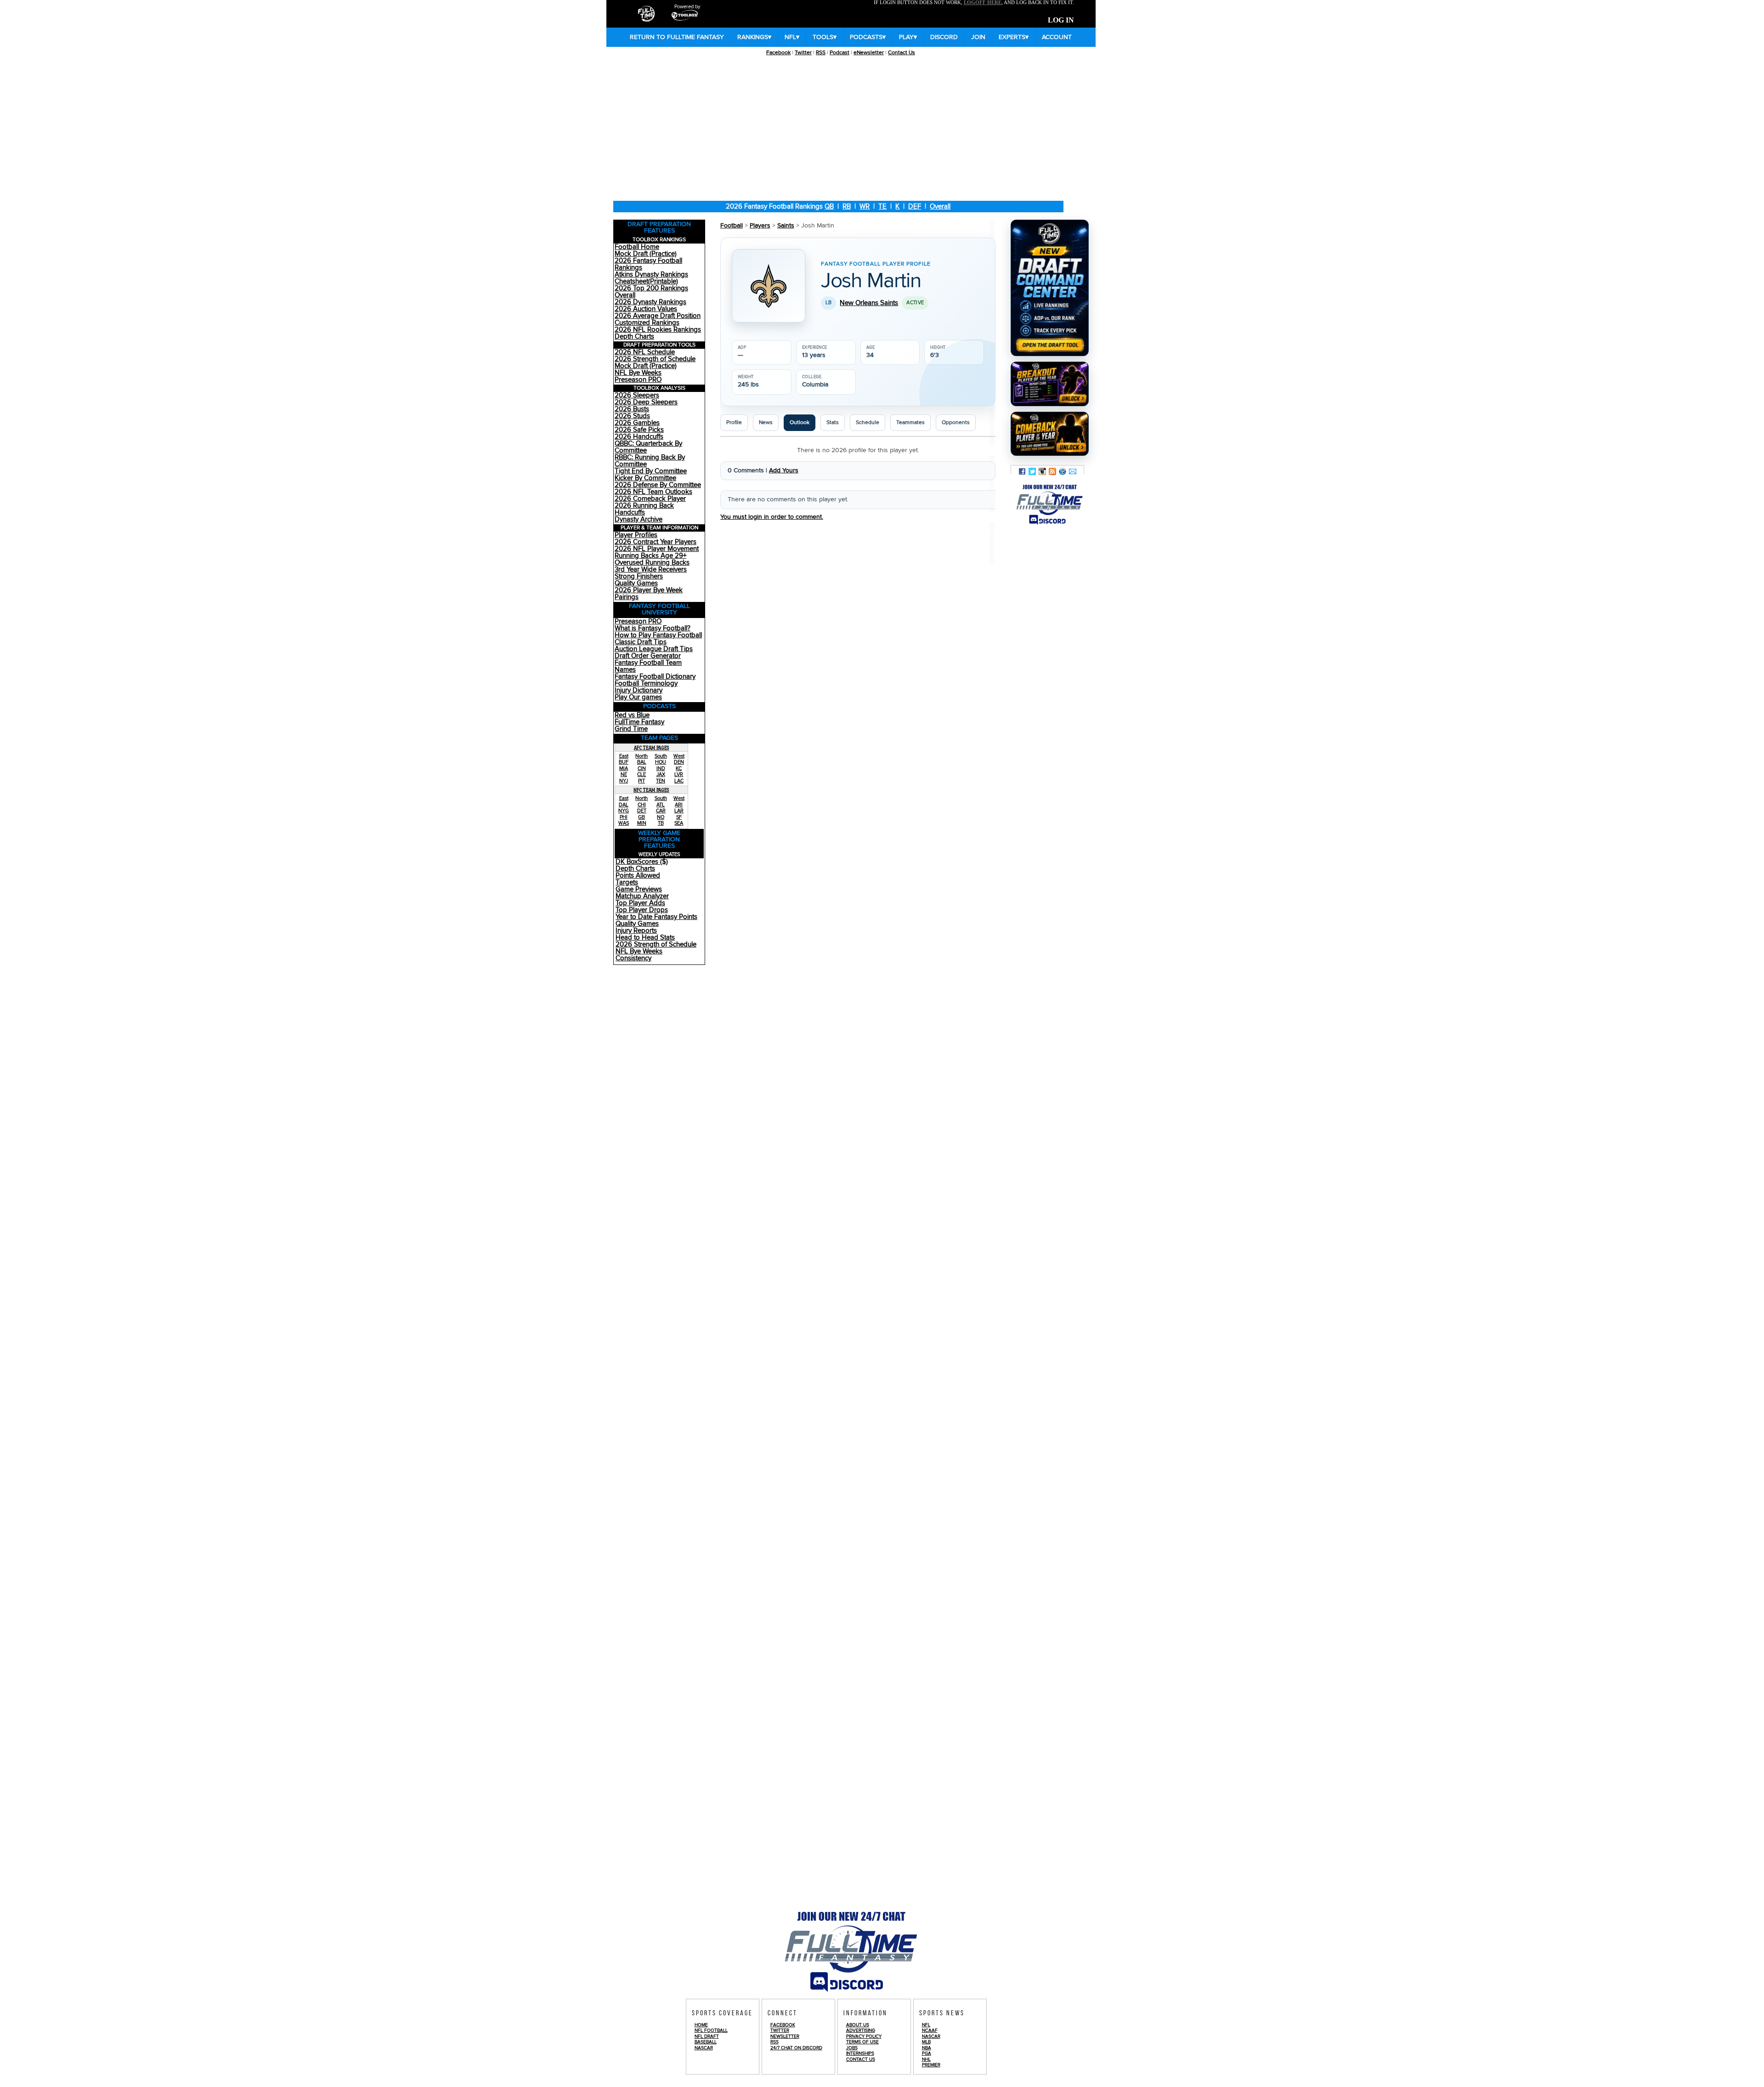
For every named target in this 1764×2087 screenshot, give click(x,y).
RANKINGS (754, 37)
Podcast (840, 53)
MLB (926, 2042)
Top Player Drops (642, 910)
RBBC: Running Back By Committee (650, 461)
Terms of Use (862, 2042)
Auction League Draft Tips (654, 649)
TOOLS (825, 37)
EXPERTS (1014, 37)
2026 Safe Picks (639, 430)
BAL (642, 762)
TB (661, 823)
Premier (931, 2065)
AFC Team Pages (652, 748)
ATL (661, 805)
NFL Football (711, 2030)
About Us (858, 2025)
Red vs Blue (632, 715)
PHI (624, 817)
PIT (642, 781)
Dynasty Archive (639, 519)
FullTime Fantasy (639, 722)
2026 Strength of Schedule (655, 359)
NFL (792, 37)
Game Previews (639, 889)
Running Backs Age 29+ (650, 556)
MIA (624, 768)
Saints (786, 226)
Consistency (633, 958)
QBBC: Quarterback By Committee (648, 447)
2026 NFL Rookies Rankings (658, 330)
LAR (679, 811)
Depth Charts (634, 337)
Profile (734, 423)
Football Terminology (646, 683)
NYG (624, 811)
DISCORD (944, 37)
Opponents (956, 423)
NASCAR (704, 2048)
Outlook (800, 423)
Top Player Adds (640, 903)
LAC (679, 781)
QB (829, 207)
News (766, 423)
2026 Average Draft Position (658, 316)
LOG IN (1061, 20)
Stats (833, 423)
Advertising (861, 2030)
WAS (624, 823)
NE (624, 774)
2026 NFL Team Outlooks (653, 492)
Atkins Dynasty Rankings (651, 275)
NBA (927, 2048)
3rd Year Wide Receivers (651, 570)
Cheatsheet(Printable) (646, 281)
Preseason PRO (638, 380)
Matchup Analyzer (642, 896)
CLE (642, 774)
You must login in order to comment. (772, 517)
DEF (915, 207)
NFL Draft (707, 2036)
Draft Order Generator (648, 656)
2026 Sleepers (637, 395)
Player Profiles (636, 535)
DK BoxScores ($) (642, 862)
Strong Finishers (639, 576)
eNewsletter (869, 53)
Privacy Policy (864, 2036)
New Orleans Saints (869, 303)
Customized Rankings (647, 323)
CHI (642, 805)
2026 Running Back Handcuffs (644, 509)
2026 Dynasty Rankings (650, 302)
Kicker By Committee (645, 478)
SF (679, 817)
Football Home (637, 247)
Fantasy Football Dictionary (655, 677)
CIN (642, 768)
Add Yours (784, 471)
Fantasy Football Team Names (648, 666)
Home (701, 2025)
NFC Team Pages (651, 790)
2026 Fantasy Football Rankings (648, 264)
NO (661, 817)
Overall (940, 207)
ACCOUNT (1057, 37)
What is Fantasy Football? (653, 628)
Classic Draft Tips (641, 642)
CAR (661, 811)
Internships (860, 2053)
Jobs (852, 2048)
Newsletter (785, 2036)
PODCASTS (868, 37)
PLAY (908, 37)
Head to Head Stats (645, 938)
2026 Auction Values (646, 309)
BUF (624, 762)
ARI (679, 805)
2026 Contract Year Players (656, 542)
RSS (821, 53)
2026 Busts (632, 409)
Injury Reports (636, 931)
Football (732, 226)
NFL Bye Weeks (638, 373)
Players (760, 226)
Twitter (803, 53)
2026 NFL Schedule (645, 352)
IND (661, 768)
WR (865, 207)
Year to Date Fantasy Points (656, 917)
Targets (627, 882)
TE (882, 207)
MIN (642, 823)
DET (642, 811)
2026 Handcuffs (639, 437)
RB (847, 207)
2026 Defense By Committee (658, 485)
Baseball (706, 2042)
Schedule (868, 423)
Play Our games (638, 697)
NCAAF (930, 2030)
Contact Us (902, 53)
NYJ (624, 781)
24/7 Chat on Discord (796, 2048)
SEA (679, 823)
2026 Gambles (637, 423)
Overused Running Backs (652, 563)
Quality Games (636, 583)
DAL (624, 805)
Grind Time (631, 729)
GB (642, 817)
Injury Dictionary (639, 690)
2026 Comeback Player (650, 499)
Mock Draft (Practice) (646, 254)
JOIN (978, 37)
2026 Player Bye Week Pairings (649, 594)
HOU (661, 762)
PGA (927, 2053)
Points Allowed (638, 876)
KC (679, 768)
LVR (679, 774)
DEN (679, 762)
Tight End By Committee (651, 471)
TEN (661, 781)
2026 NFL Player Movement (657, 549)
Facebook (778, 53)
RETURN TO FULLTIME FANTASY (677, 37)
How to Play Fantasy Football (658, 635)
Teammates (910, 423)
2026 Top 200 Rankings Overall (651, 292)
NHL (926, 2059)
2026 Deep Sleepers (646, 402)
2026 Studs (632, 416)
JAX (661, 774)
